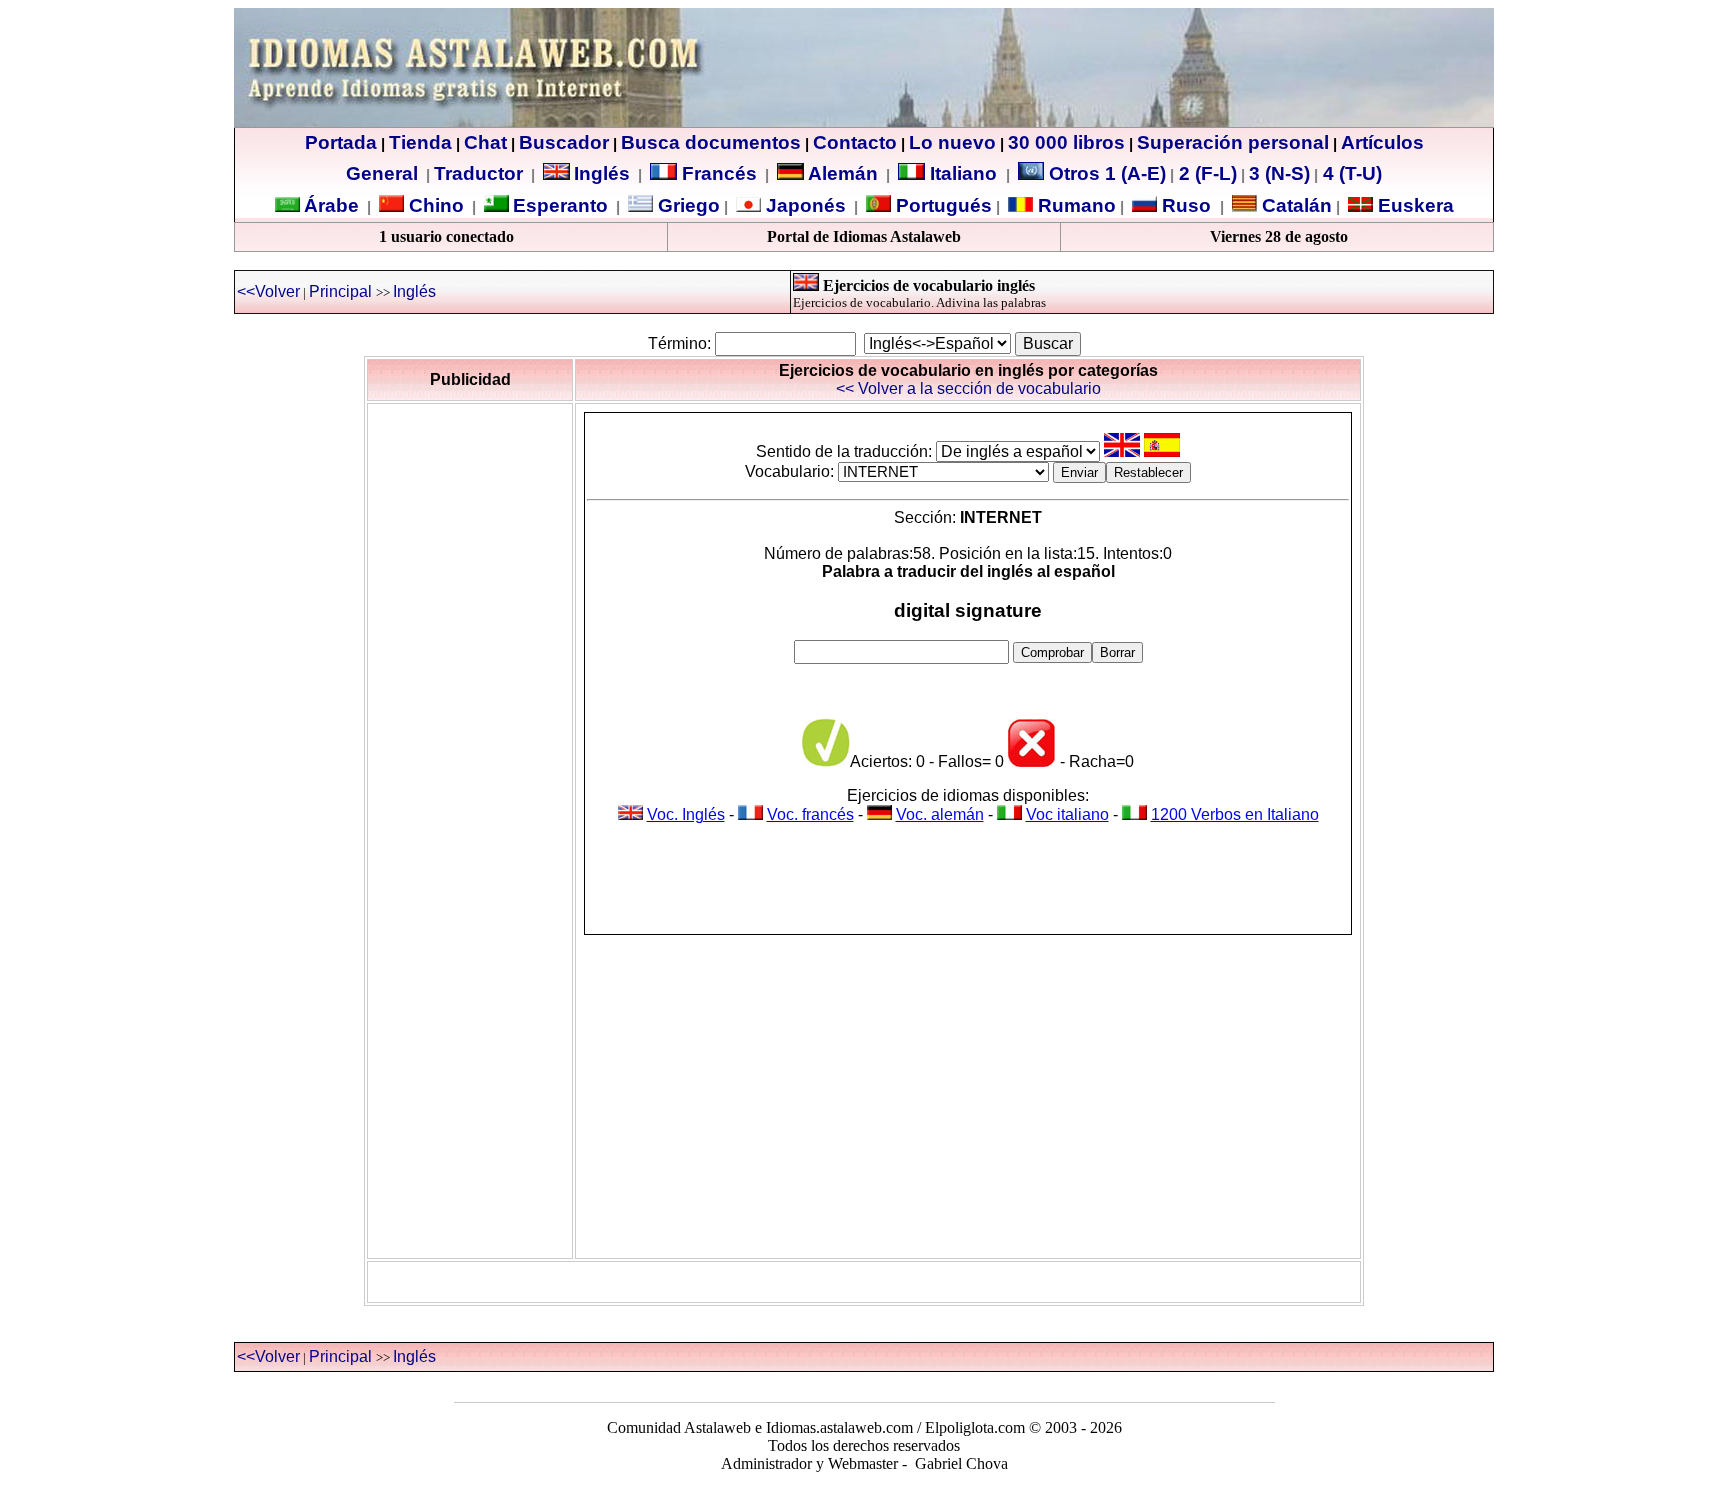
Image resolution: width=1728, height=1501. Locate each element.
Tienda (420, 142)
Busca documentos (711, 142)
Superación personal (1233, 142)
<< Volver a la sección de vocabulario (968, 388)
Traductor (478, 173)
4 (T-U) (1350, 173)
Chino (434, 205)
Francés (717, 173)
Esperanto (560, 205)
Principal (340, 291)
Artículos (1382, 142)
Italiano (963, 173)
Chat (485, 142)
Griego (686, 205)
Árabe (331, 205)
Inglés (602, 173)
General (382, 173)
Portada (341, 142)
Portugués (941, 205)
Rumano (1074, 205)
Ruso (1184, 205)
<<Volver (268, 291)
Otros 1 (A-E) (1107, 173)
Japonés (803, 205)
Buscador (564, 142)
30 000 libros (1066, 142)
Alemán (843, 173)
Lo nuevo (952, 142)
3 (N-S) (1279, 173)
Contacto (855, 142)
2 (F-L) (1205, 173)
